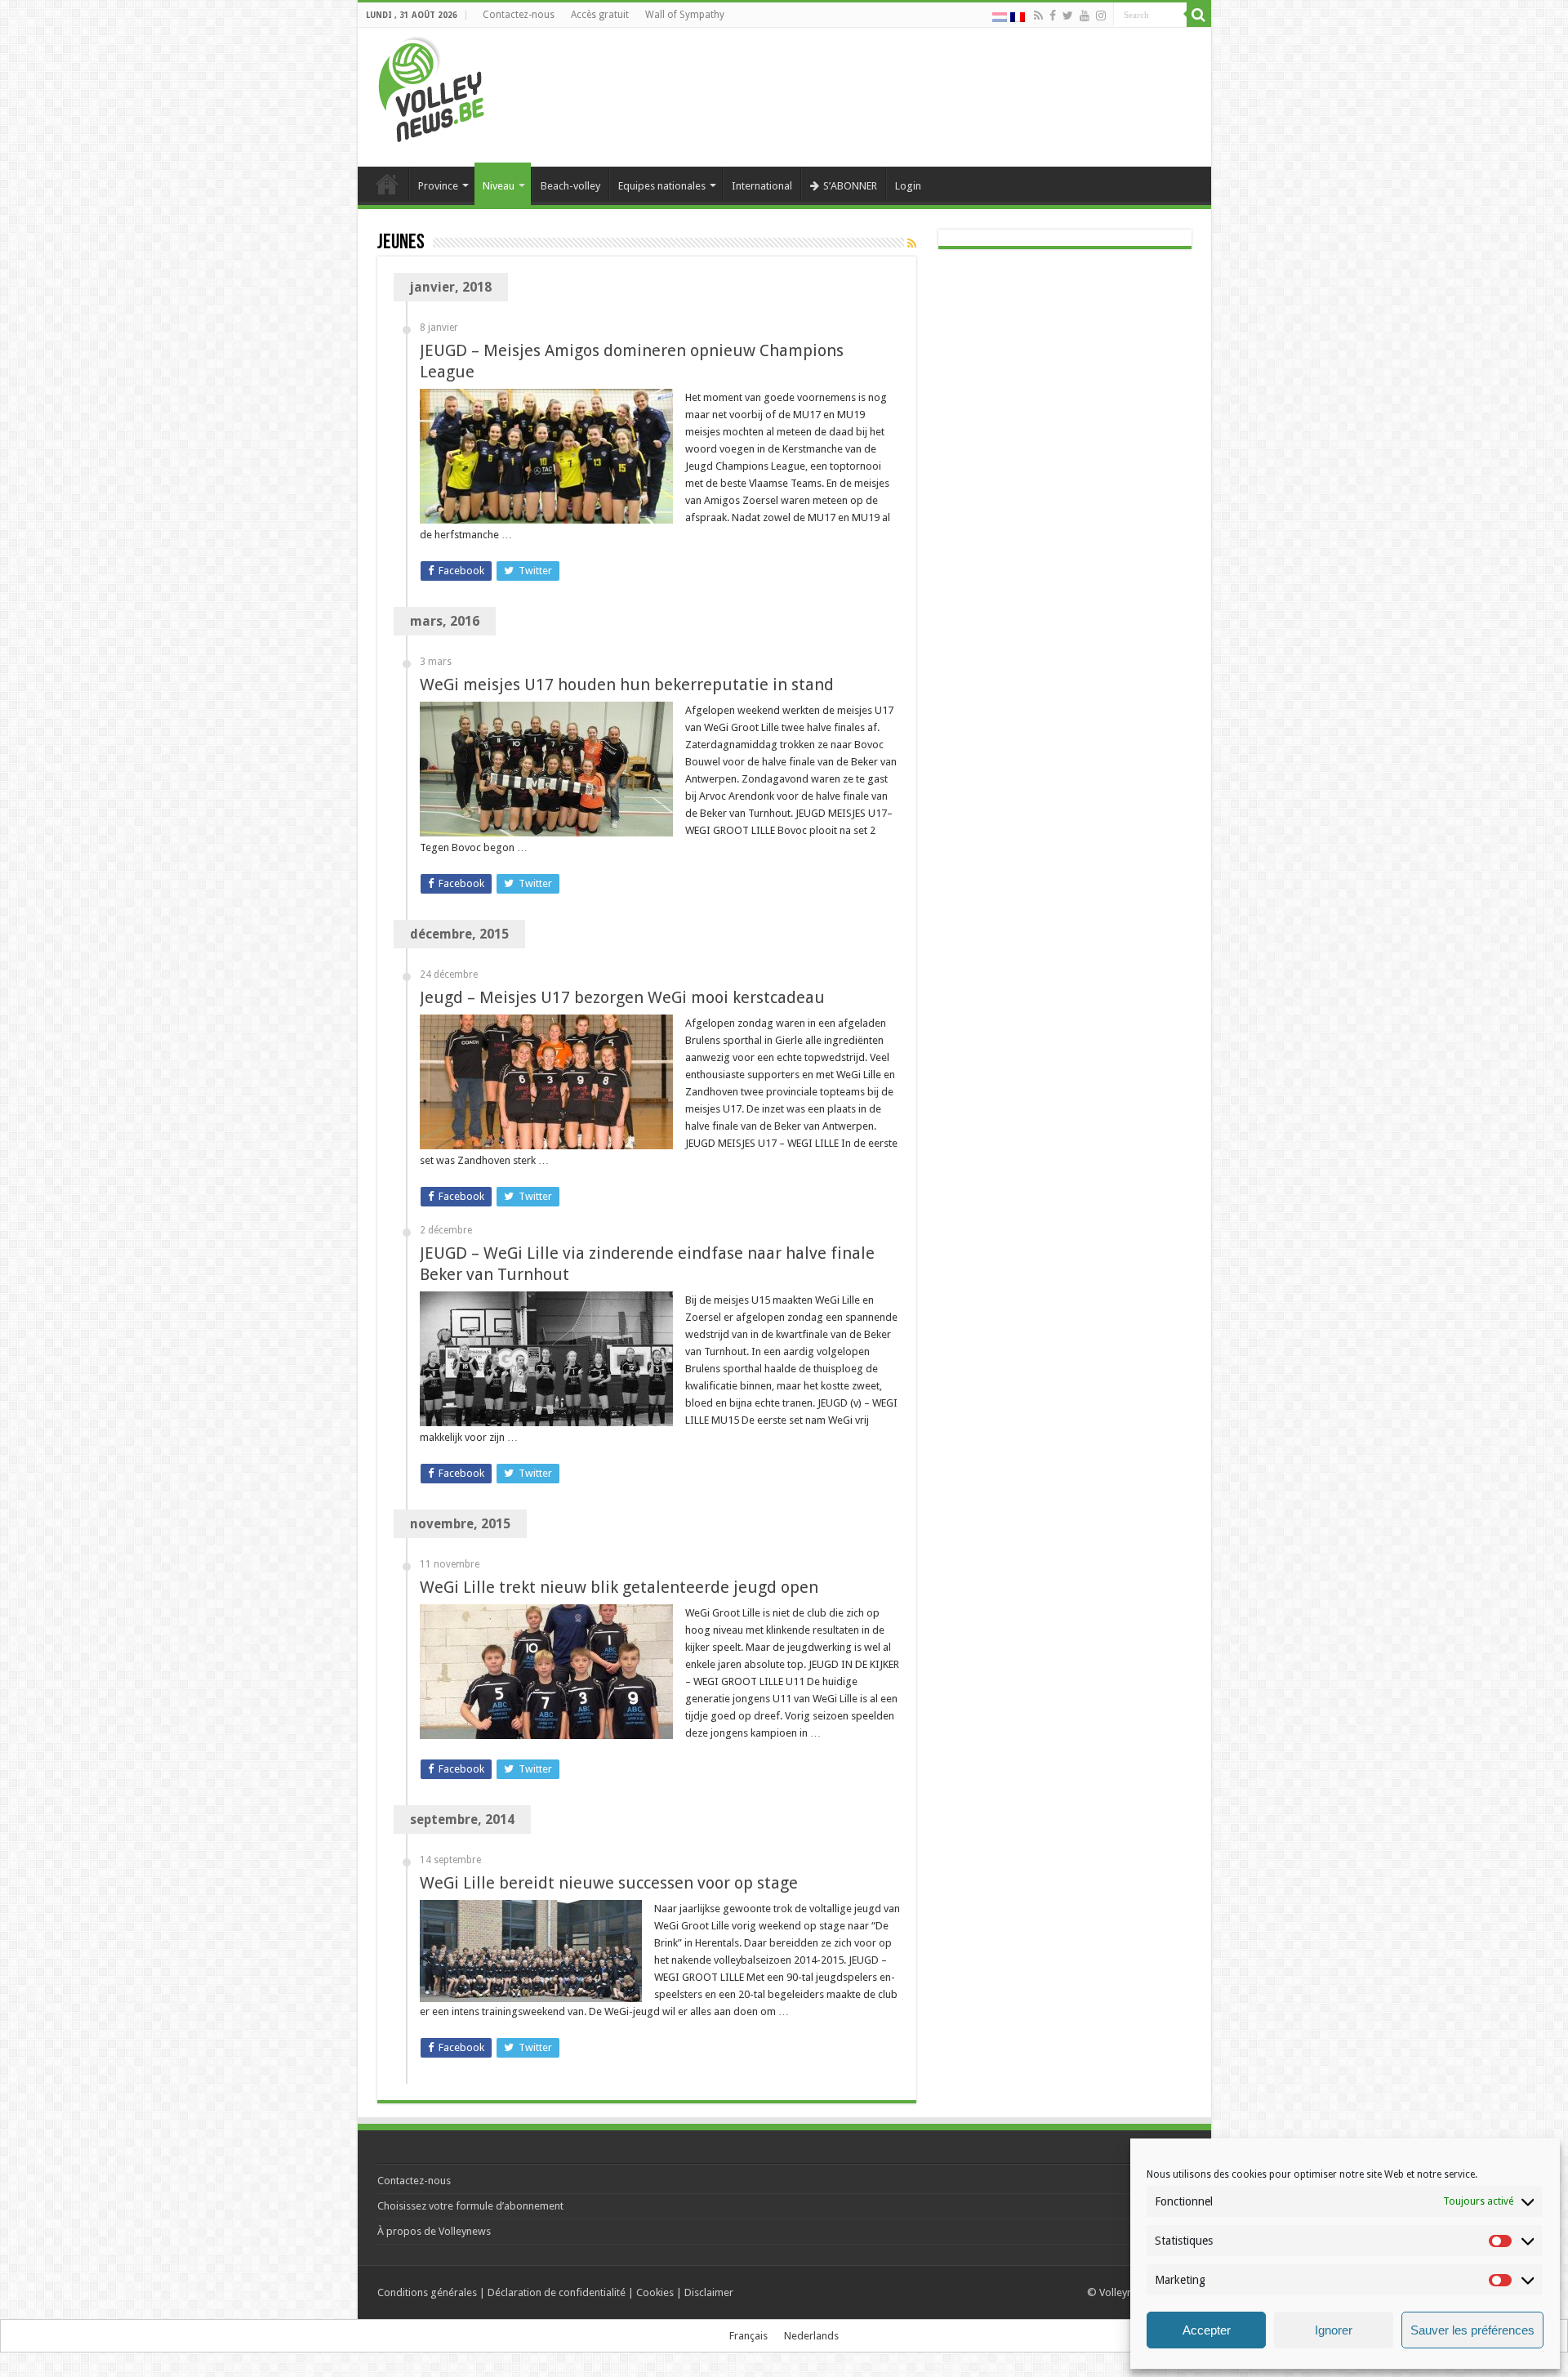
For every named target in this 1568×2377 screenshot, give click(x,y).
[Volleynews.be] (432, 86)
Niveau (499, 186)
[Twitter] (1068, 16)
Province (438, 186)
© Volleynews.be (1127, 2292)
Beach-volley (570, 186)
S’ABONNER (850, 186)
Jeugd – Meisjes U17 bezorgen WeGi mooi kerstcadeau (622, 997)
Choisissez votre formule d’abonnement (470, 2206)
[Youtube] (1085, 16)
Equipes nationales (662, 186)
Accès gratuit (600, 15)
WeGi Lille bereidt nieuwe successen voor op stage (609, 1883)
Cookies (655, 2292)
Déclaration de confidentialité (557, 2292)
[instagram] (1101, 16)
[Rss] (1038, 16)
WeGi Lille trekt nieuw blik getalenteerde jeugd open (619, 1587)
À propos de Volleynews (434, 2231)
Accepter (1207, 2330)
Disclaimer (709, 2292)
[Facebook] (1053, 16)
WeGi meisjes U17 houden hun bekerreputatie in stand (627, 685)
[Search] (1199, 15)
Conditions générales (427, 2292)
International (762, 186)
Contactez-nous (519, 15)
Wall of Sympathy (685, 15)
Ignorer (1334, 2330)
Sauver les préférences (1472, 2330)
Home (387, 184)
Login (908, 186)
